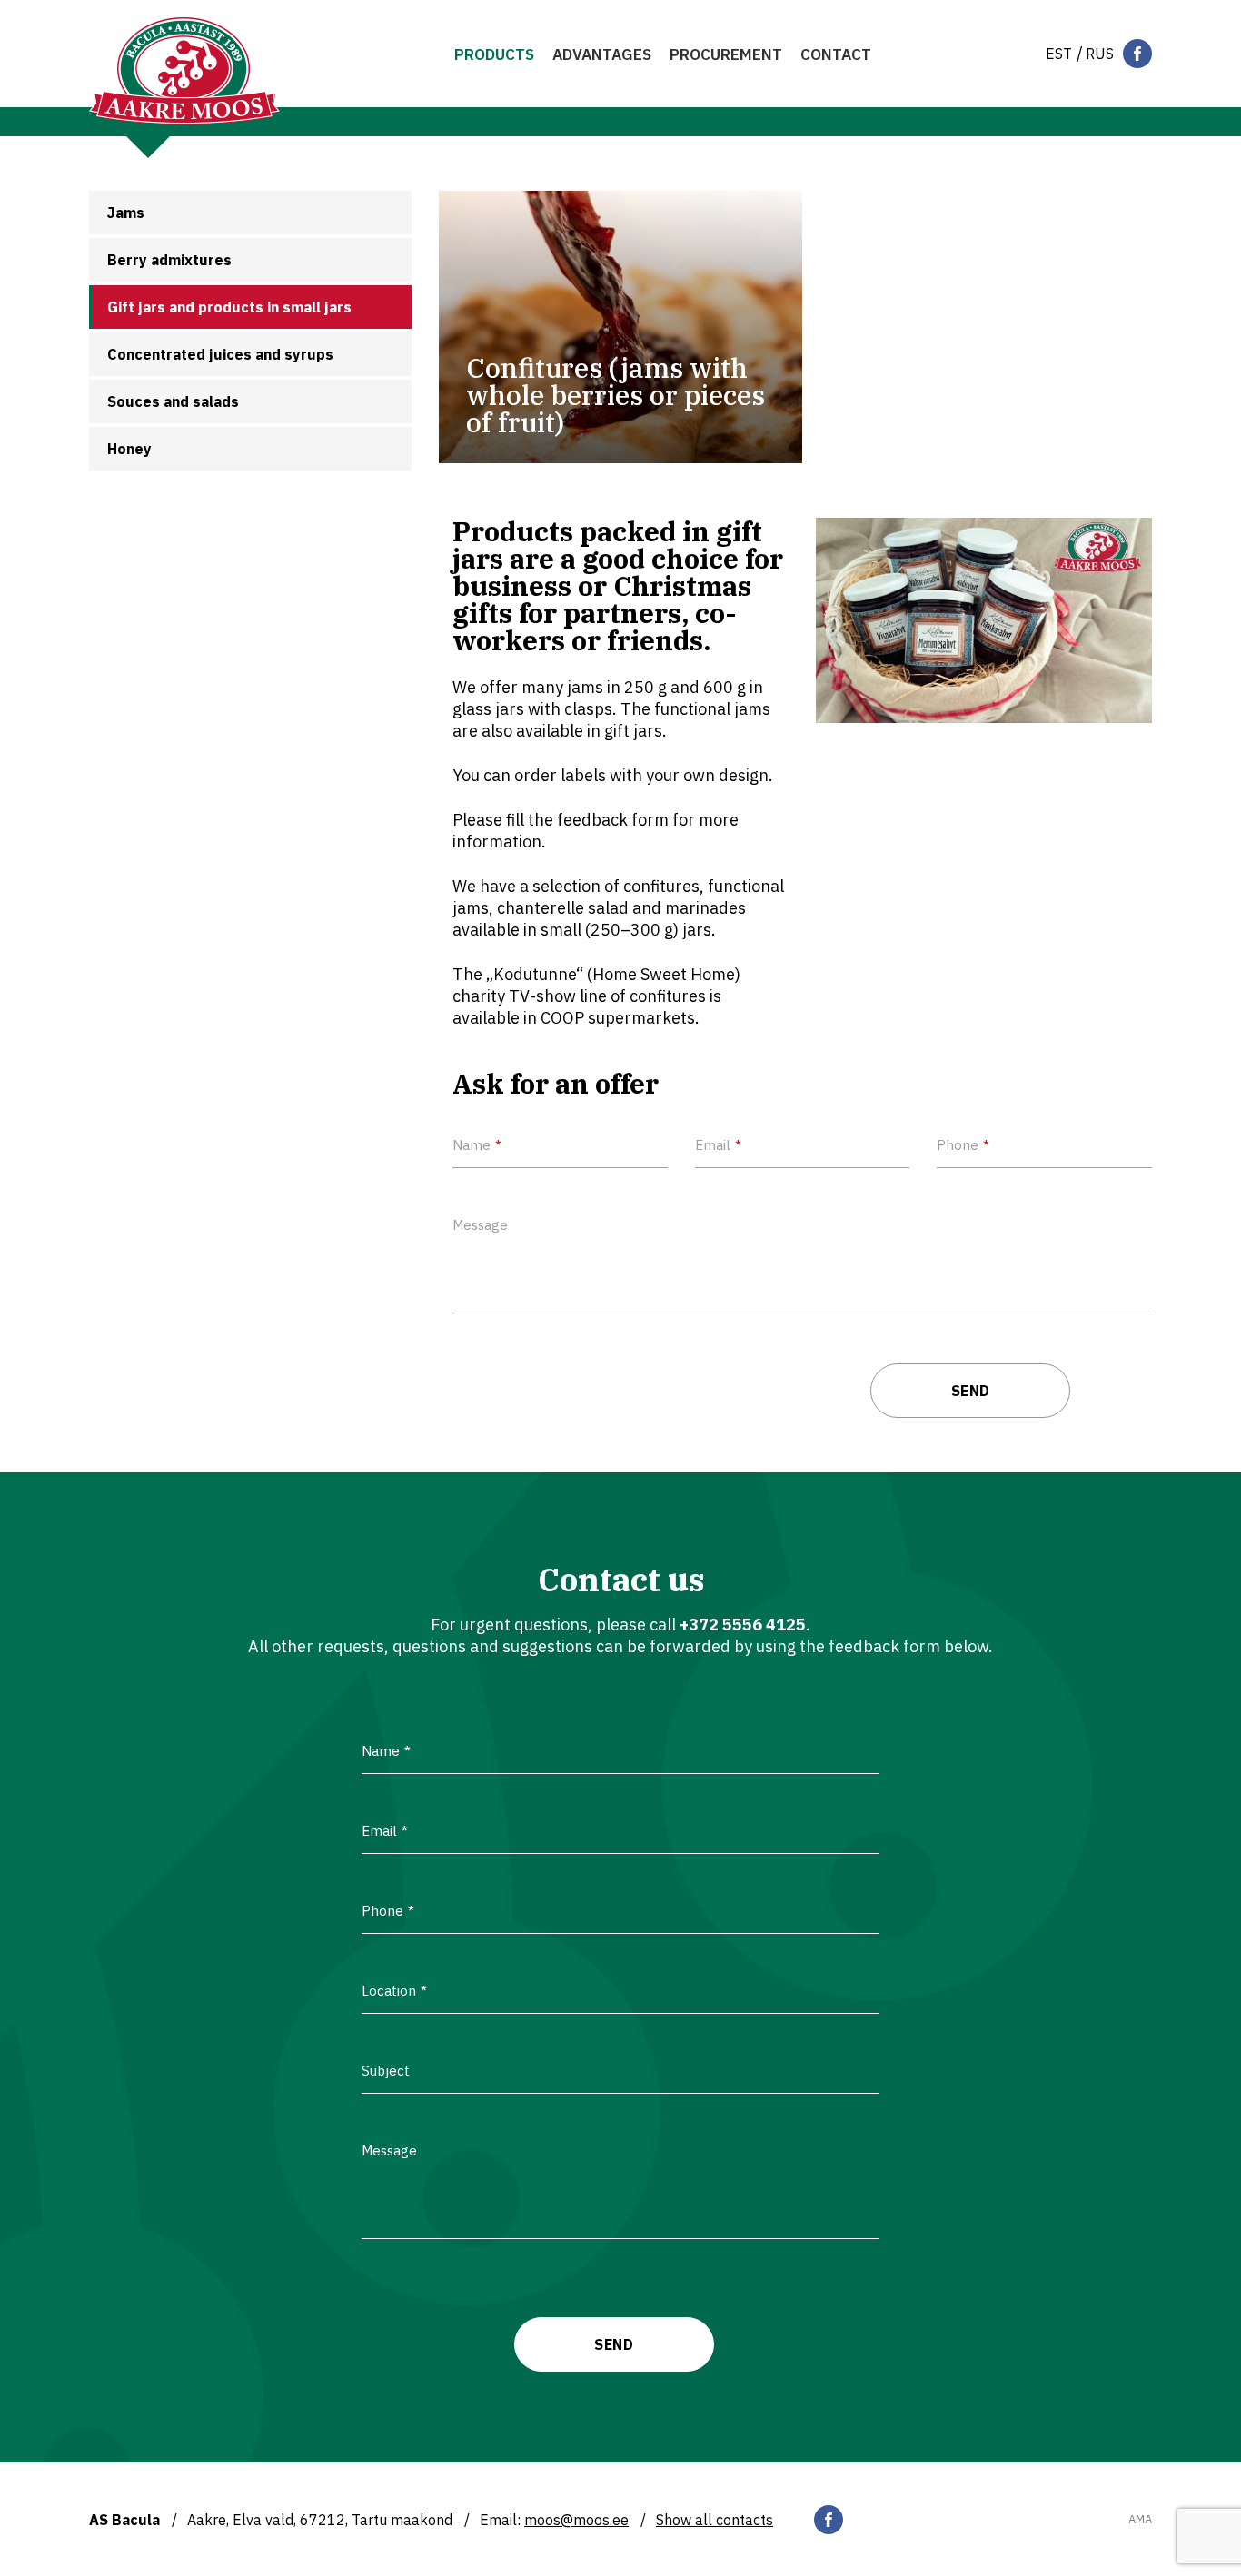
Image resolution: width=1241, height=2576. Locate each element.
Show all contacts (715, 2520)
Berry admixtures (169, 260)
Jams (126, 213)
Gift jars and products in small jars (229, 307)
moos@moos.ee (576, 2520)
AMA (1140, 2520)
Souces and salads (173, 401)
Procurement (726, 54)
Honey (129, 449)
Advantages (602, 54)
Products (494, 54)
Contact (836, 54)
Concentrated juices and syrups (220, 354)
